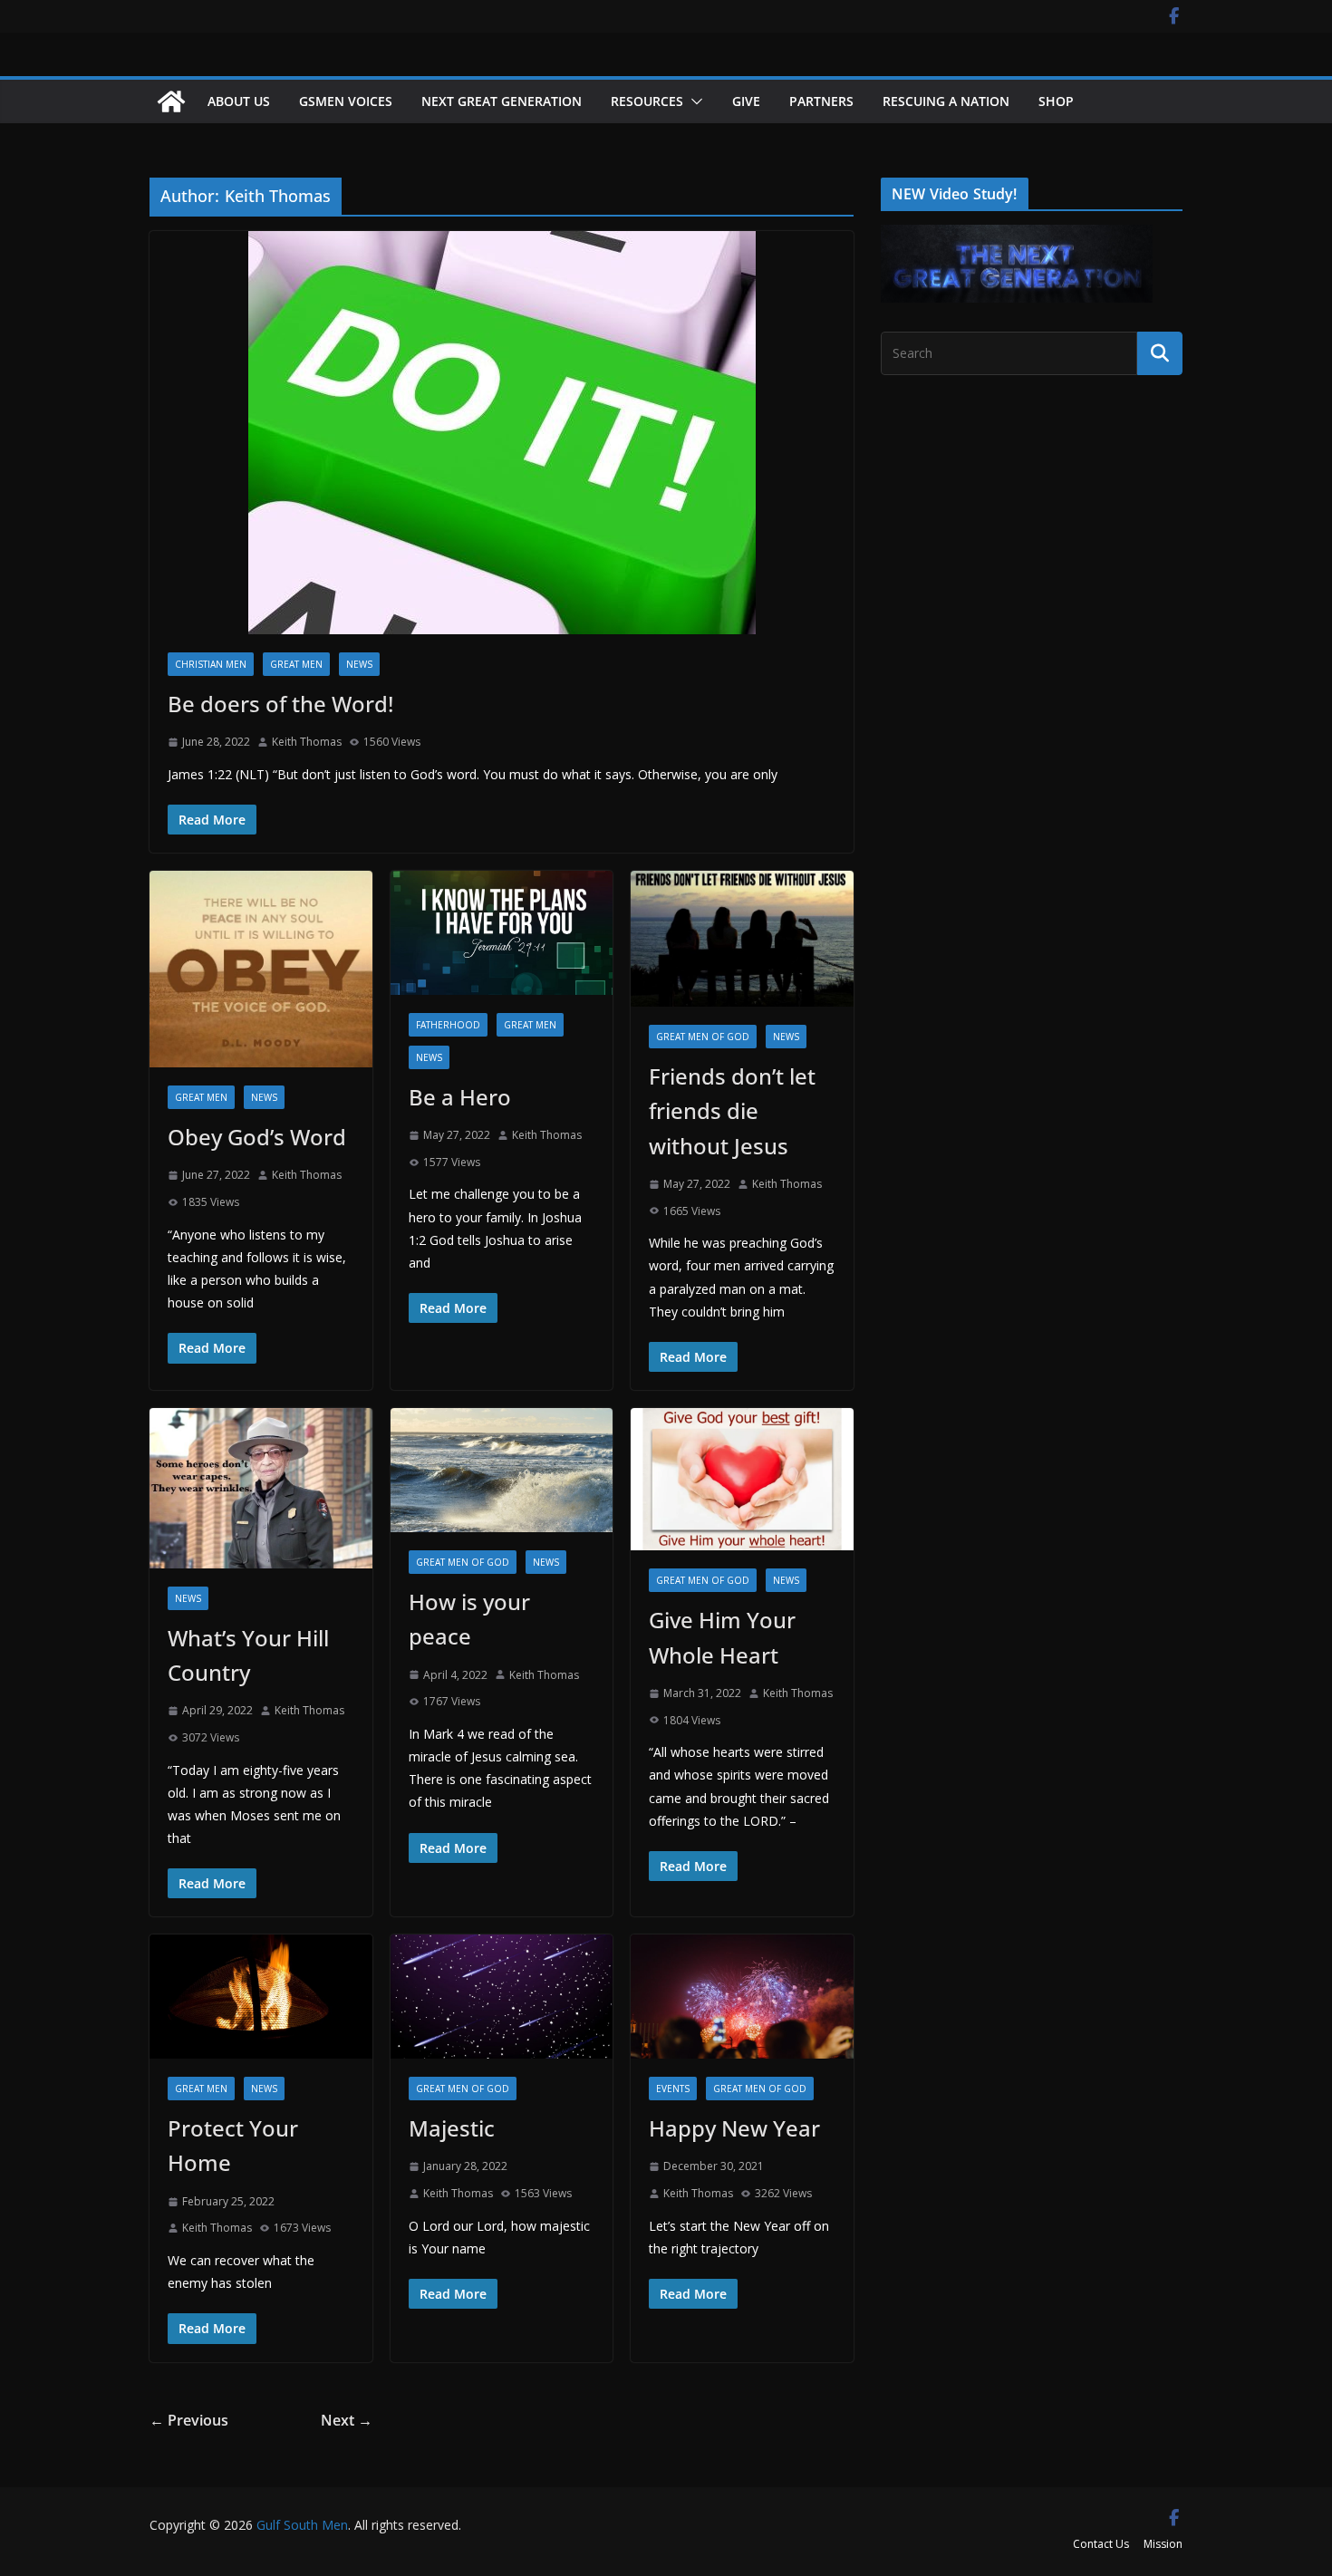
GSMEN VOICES (346, 101)
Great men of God (703, 1037)
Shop (1056, 101)
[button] (693, 101)
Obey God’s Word (257, 1137)
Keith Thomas (307, 742)
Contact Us (1101, 2544)
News (359, 664)
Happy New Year (734, 2128)
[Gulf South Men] (171, 101)
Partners (821, 101)
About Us (239, 101)
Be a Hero (460, 1097)
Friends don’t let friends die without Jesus (732, 1111)
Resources (647, 101)
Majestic (452, 2128)
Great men (296, 664)
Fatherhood (448, 1025)
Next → (347, 2420)
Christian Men (211, 664)
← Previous (189, 2420)
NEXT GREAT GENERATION (502, 101)
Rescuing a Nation (946, 101)
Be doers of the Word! (280, 704)
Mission (1163, 2544)
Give (746, 101)
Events (673, 2089)
